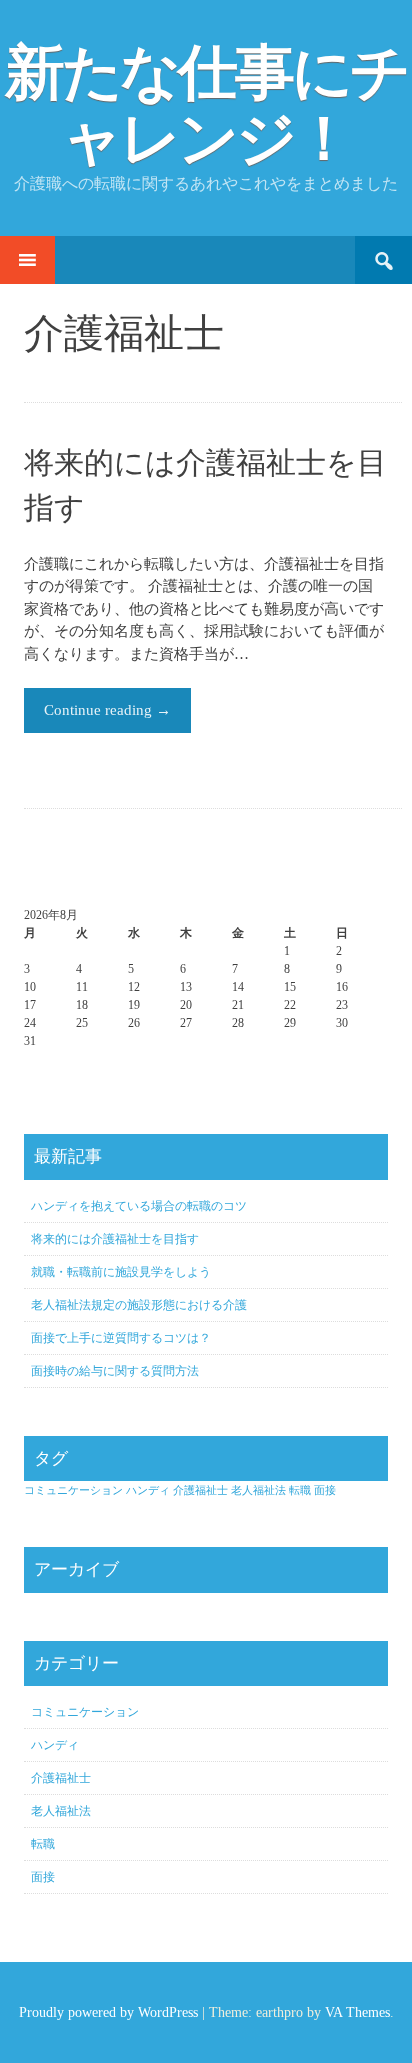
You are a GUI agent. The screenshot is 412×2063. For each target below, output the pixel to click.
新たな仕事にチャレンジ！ (206, 106)
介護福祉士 (200, 1490)
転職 (300, 1490)
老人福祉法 (258, 1490)
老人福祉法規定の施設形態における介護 (139, 1305)
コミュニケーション (73, 1490)
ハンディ (148, 1490)
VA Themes (357, 2012)
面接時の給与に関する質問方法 (115, 1371)
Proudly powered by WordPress (108, 2012)
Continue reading (107, 710)
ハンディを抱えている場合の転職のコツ (139, 1206)
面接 (325, 1490)
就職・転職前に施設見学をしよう (121, 1272)
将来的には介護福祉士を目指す (115, 1239)
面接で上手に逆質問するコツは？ (121, 1338)
